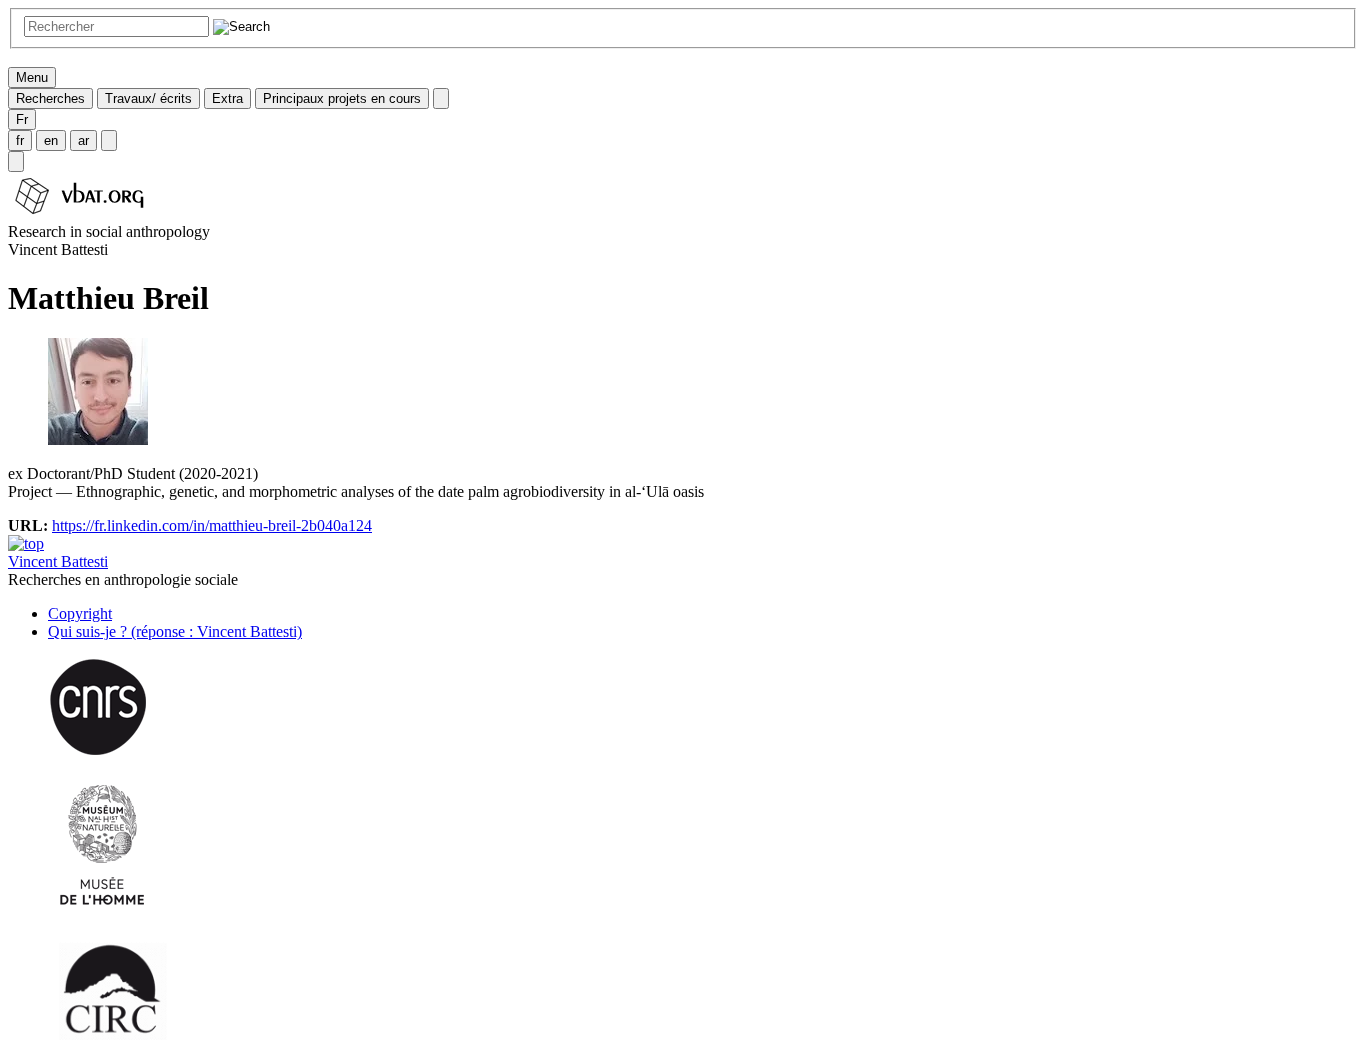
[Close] (441, 98)
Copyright (80, 613)
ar (83, 140)
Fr (22, 119)
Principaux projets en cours (342, 98)
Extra (227, 98)
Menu (32, 77)
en (51, 140)
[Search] (16, 161)
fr (20, 140)
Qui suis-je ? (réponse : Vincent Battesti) (175, 631)
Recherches (50, 98)
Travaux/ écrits (148, 98)
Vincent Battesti (58, 561)
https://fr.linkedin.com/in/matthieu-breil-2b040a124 (212, 525)
